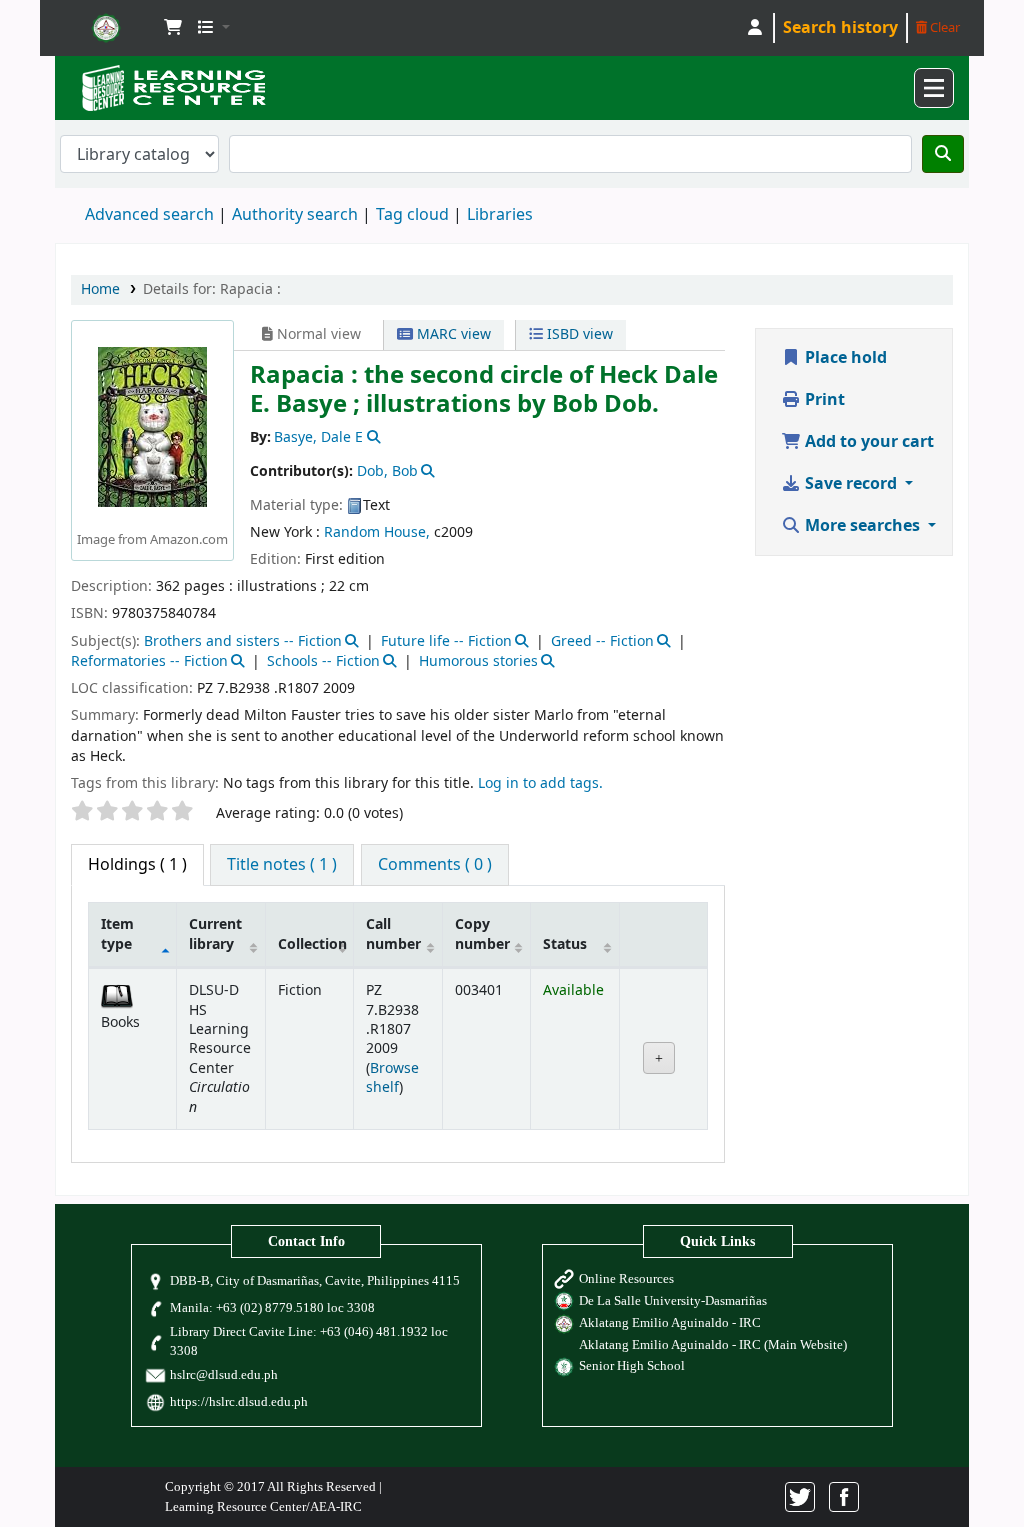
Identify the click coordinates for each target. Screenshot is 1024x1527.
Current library (215, 934)
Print (823, 400)
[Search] (943, 154)
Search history (840, 28)
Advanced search (149, 215)
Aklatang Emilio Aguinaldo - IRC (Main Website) (713, 1345)
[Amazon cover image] (152, 427)
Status (565, 944)
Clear (943, 27)
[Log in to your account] (755, 28)
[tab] (282, 865)
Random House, (377, 532)
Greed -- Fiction (602, 641)
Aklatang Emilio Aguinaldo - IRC (670, 1323)
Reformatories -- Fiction (149, 661)
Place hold (844, 358)
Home (100, 289)
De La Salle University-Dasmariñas (673, 1301)
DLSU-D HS (106, 28)
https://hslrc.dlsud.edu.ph (239, 1402)
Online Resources (626, 1279)
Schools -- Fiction (323, 661)
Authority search (295, 215)
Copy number (482, 934)
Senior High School (632, 1366)
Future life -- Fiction (446, 641)
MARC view (452, 334)
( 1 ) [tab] (137, 865)
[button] (173, 28)
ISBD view (578, 334)
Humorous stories (478, 661)
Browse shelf (392, 1078)
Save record (851, 484)
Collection (312, 944)
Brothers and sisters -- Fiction (243, 641)
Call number (393, 934)
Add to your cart (867, 442)
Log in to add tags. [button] (540, 783)
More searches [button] (862, 526)
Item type (117, 934)
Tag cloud (412, 215)
